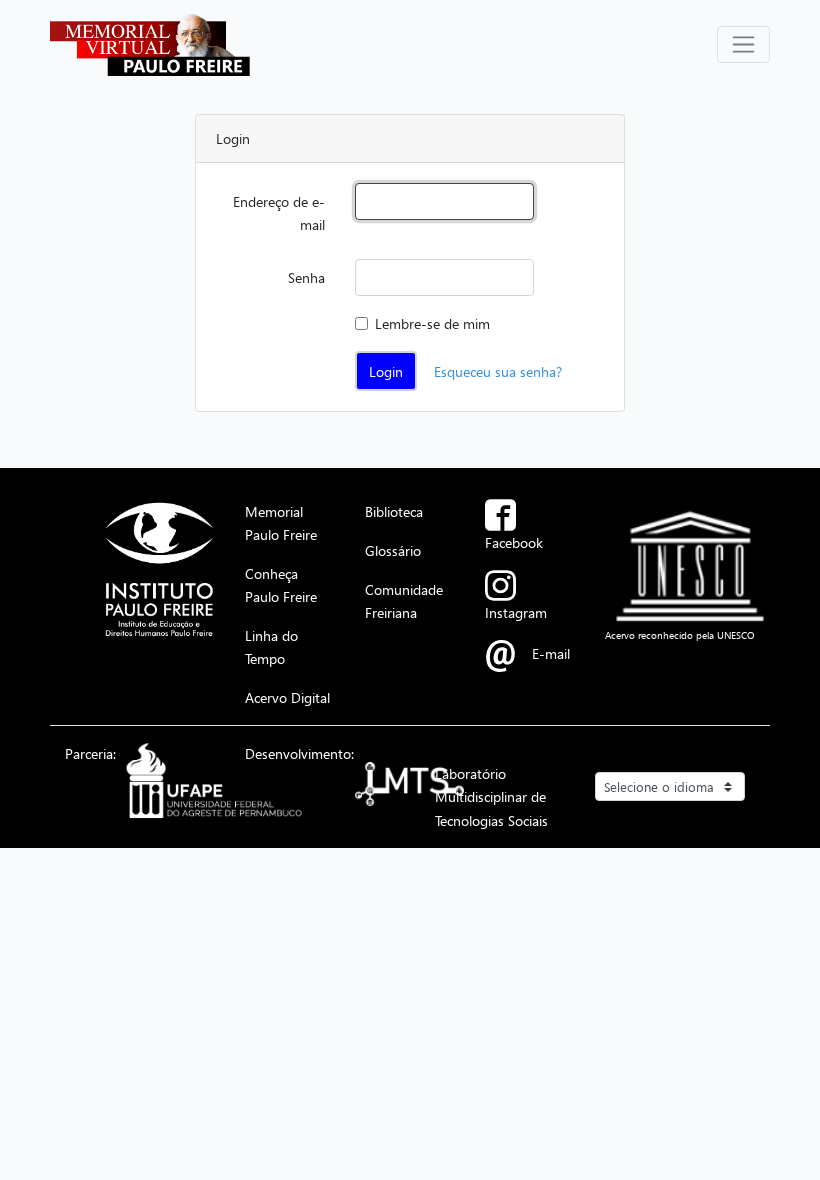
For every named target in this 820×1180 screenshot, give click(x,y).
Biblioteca (394, 511)
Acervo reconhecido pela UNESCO (680, 635)
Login (386, 371)
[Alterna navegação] (743, 44)
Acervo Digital (287, 697)
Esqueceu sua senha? (498, 371)
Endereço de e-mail (279, 212)
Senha (306, 277)
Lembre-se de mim (432, 323)
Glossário (393, 550)
